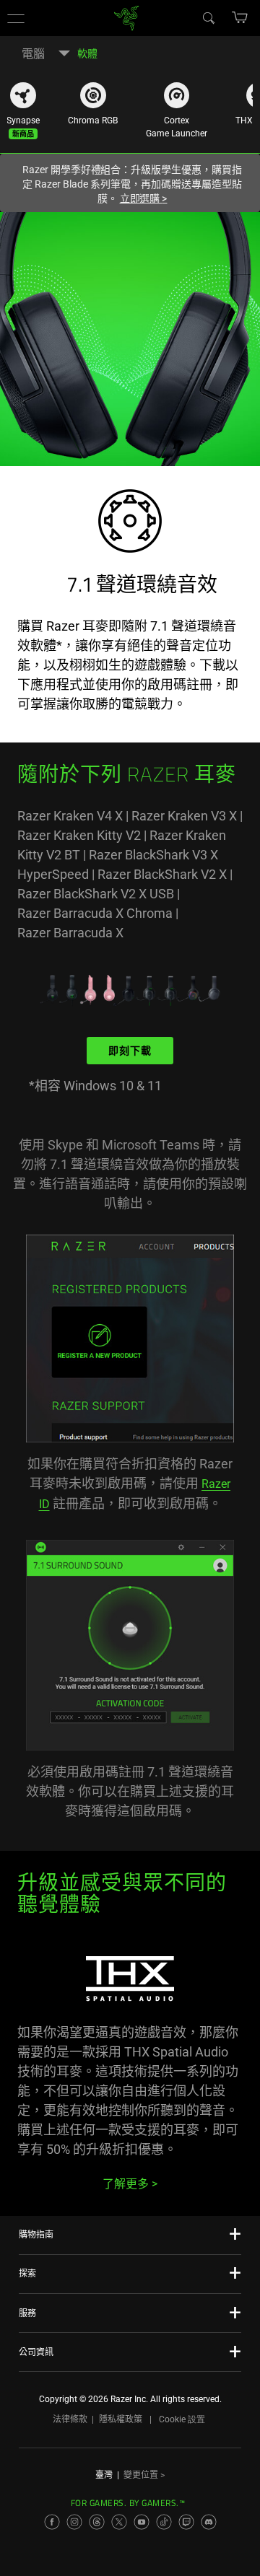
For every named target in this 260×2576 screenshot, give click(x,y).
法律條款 (70, 2419)
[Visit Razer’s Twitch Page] (186, 2522)
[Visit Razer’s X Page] (119, 2522)
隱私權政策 (121, 2419)
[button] (16, 18)
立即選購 (144, 198)
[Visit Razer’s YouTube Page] (142, 2522)
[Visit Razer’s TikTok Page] (164, 2522)
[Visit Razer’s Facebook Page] (52, 2522)
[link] (127, 17)
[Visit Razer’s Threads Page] (97, 2522)
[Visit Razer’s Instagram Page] (74, 2522)
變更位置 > (144, 2475)
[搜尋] (208, 17)
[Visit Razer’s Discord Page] (209, 2522)
